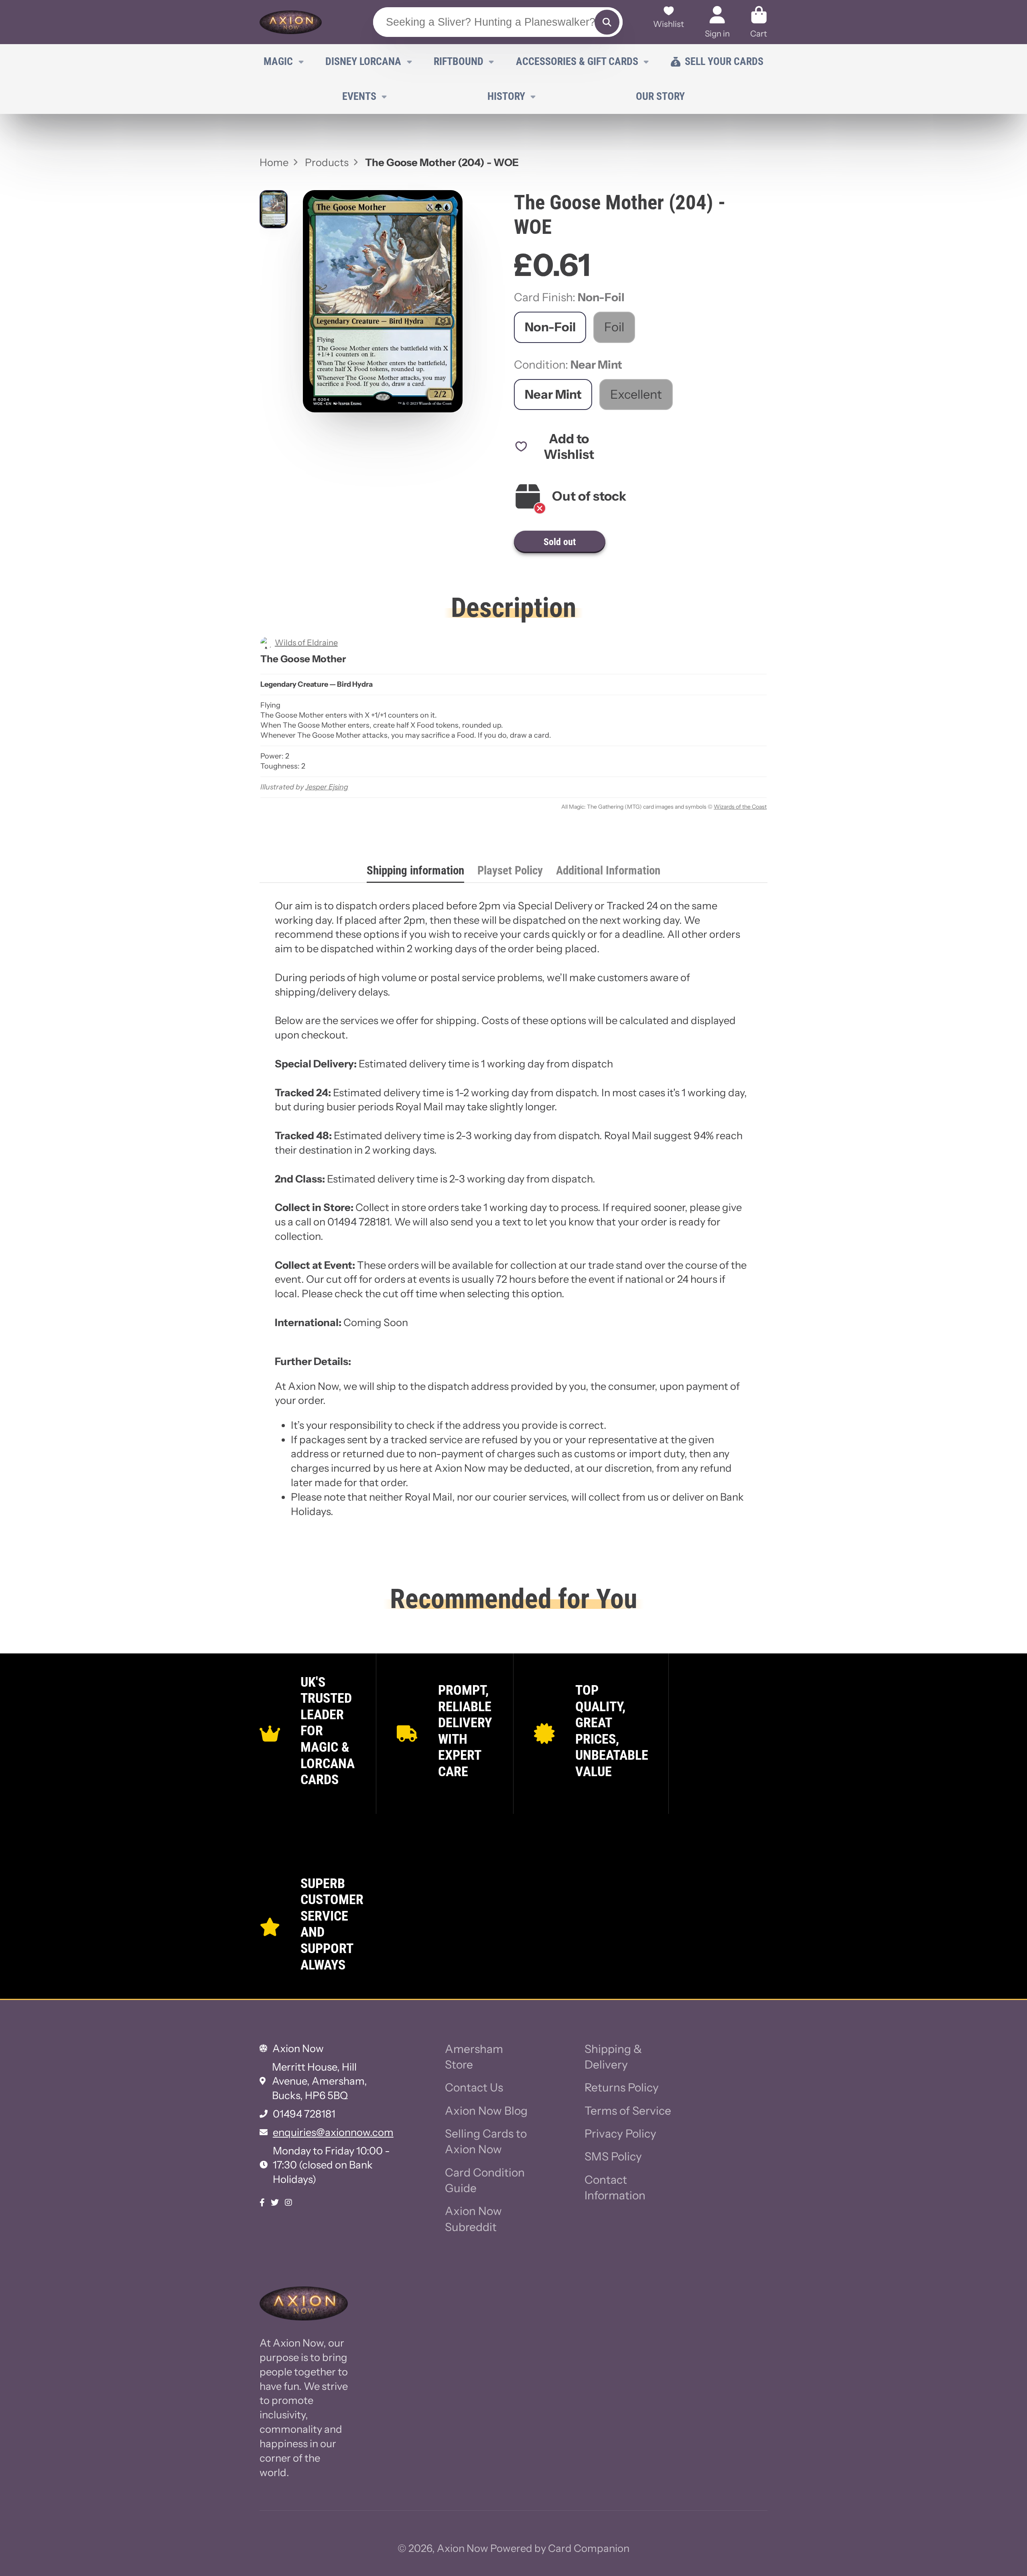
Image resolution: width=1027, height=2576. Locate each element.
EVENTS (359, 96)
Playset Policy (510, 870)
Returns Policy (622, 2087)
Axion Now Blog (486, 2111)
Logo (291, 22)
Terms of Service (628, 2111)
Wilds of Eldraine (306, 643)
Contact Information (615, 2188)
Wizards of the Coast (740, 807)
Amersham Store (474, 2057)
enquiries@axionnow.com (333, 2132)
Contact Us (474, 2087)
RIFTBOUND (459, 61)
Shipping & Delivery (613, 2057)
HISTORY (506, 96)
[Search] (607, 22)
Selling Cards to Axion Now (486, 2141)
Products (327, 162)
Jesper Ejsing (327, 787)
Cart (759, 22)
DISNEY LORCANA (363, 61)
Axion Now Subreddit (473, 2219)
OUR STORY (660, 96)
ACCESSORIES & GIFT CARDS (577, 61)
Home (274, 162)
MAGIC (278, 61)
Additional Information (608, 870)
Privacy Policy (620, 2134)
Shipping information (415, 870)
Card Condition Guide (485, 2180)
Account (717, 22)
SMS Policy (613, 2156)
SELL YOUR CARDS (724, 61)
